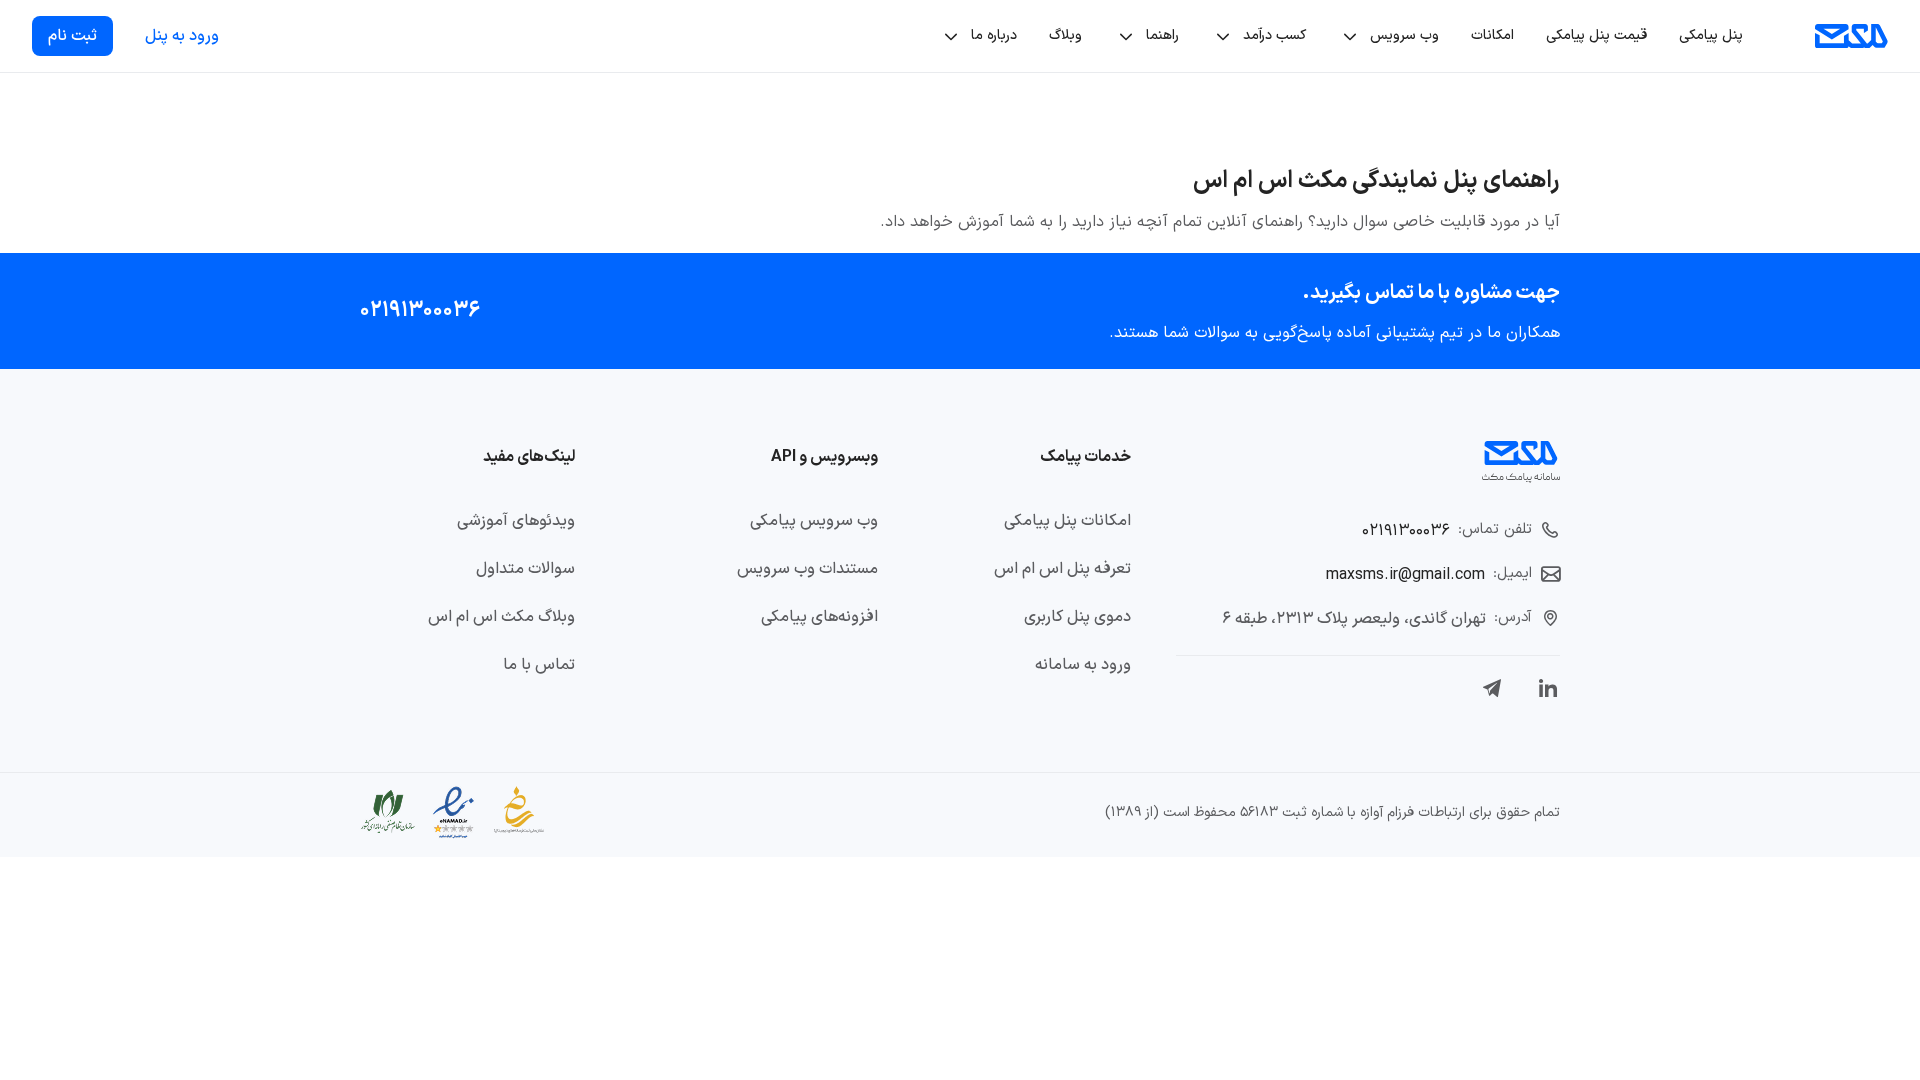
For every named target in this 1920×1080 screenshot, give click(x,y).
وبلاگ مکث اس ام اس (501, 617)
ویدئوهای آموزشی (516, 521)
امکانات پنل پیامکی (1067, 521)
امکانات (1492, 35)
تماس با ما (539, 665)
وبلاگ (1065, 35)
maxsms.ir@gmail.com (1405, 575)
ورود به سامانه (1083, 665)
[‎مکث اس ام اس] (1851, 36)
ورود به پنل (182, 36)
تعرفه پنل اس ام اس (1062, 569)
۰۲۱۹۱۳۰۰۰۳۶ (420, 310)
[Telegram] (1492, 688)
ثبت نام (72, 36)
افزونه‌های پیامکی (819, 617)
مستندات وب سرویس (807, 569)
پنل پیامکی (1711, 35)
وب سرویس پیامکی (814, 521)
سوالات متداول (525, 569)
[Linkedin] (1548, 688)
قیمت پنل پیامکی (1596, 35)
